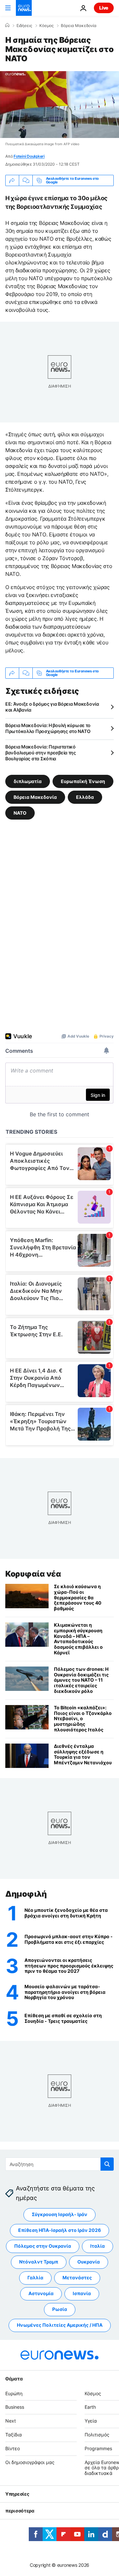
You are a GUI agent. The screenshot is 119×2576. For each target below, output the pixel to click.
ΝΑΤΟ (20, 813)
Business (15, 2407)
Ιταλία (98, 2246)
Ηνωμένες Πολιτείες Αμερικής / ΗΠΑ (60, 2325)
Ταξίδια (14, 2435)
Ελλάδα (85, 797)
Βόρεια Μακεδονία (79, 26)
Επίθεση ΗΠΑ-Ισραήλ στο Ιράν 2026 (59, 2230)
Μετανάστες (77, 2278)
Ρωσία (60, 2309)
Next (11, 2421)
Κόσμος (46, 26)
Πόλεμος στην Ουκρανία (43, 2246)
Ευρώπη (14, 2393)
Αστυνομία (41, 2293)
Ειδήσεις (24, 26)
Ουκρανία (89, 2262)
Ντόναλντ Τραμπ (39, 2262)
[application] (59, 105)
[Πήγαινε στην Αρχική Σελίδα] (24, 8)
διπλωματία (28, 781)
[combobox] (59, 2164)
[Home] (7, 25)
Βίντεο (13, 2448)
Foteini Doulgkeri (29, 156)
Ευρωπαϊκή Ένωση (83, 781)
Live (104, 8)
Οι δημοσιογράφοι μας (30, 2462)
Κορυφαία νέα (33, 1574)
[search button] (107, 2164)
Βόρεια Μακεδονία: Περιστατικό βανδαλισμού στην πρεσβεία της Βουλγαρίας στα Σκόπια (41, 753)
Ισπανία (82, 2293)
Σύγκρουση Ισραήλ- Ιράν (59, 2214)
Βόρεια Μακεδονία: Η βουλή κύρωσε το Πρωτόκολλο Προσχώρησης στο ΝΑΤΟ (48, 728)
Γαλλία (35, 2278)
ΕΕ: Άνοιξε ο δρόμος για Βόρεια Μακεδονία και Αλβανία (52, 707)
